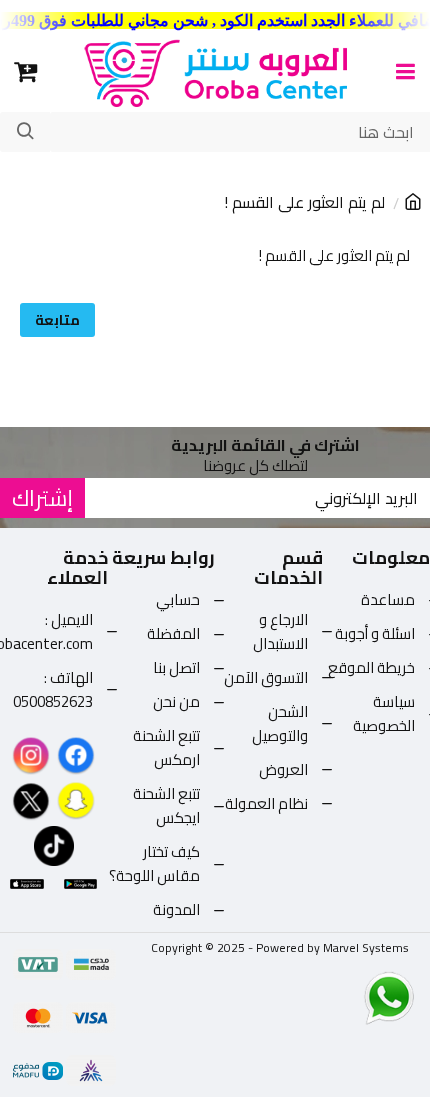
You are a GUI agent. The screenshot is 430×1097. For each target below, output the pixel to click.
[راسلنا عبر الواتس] (354, 997)
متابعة (57, 320)
